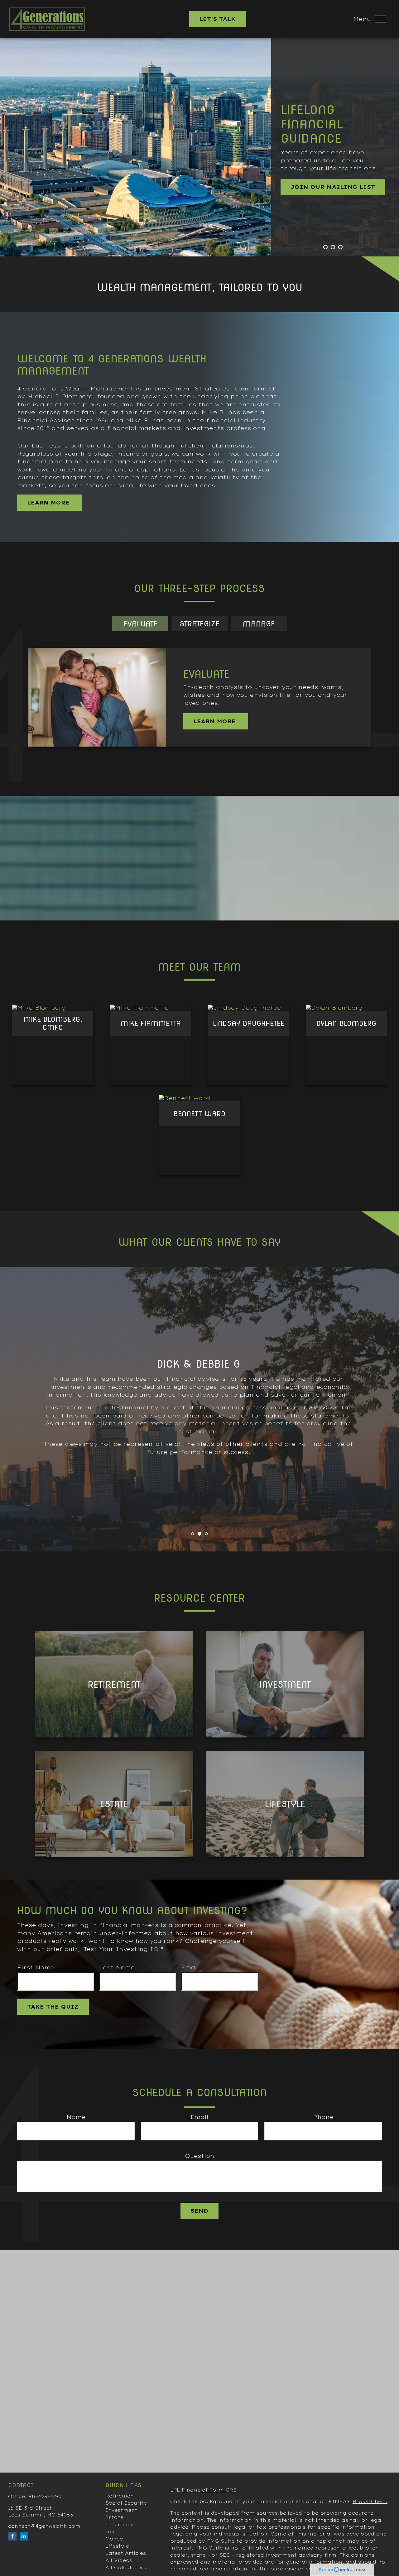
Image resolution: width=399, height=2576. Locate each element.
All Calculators (126, 2568)
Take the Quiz (53, 2007)
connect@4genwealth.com (44, 2526)
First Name (36, 1967)
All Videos (119, 2560)
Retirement (121, 2496)
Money (114, 2539)
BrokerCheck (370, 2502)
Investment (121, 2510)
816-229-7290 (45, 2497)
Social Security (126, 2503)
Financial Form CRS (209, 2490)
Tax (110, 2532)
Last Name (117, 1967)
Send (199, 2211)
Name (76, 2117)
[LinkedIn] (24, 2536)
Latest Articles (126, 2553)
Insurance (120, 2525)
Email (190, 1967)
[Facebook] (12, 2536)
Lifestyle (117, 2546)
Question (200, 2156)
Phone (323, 2117)
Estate (114, 2517)
